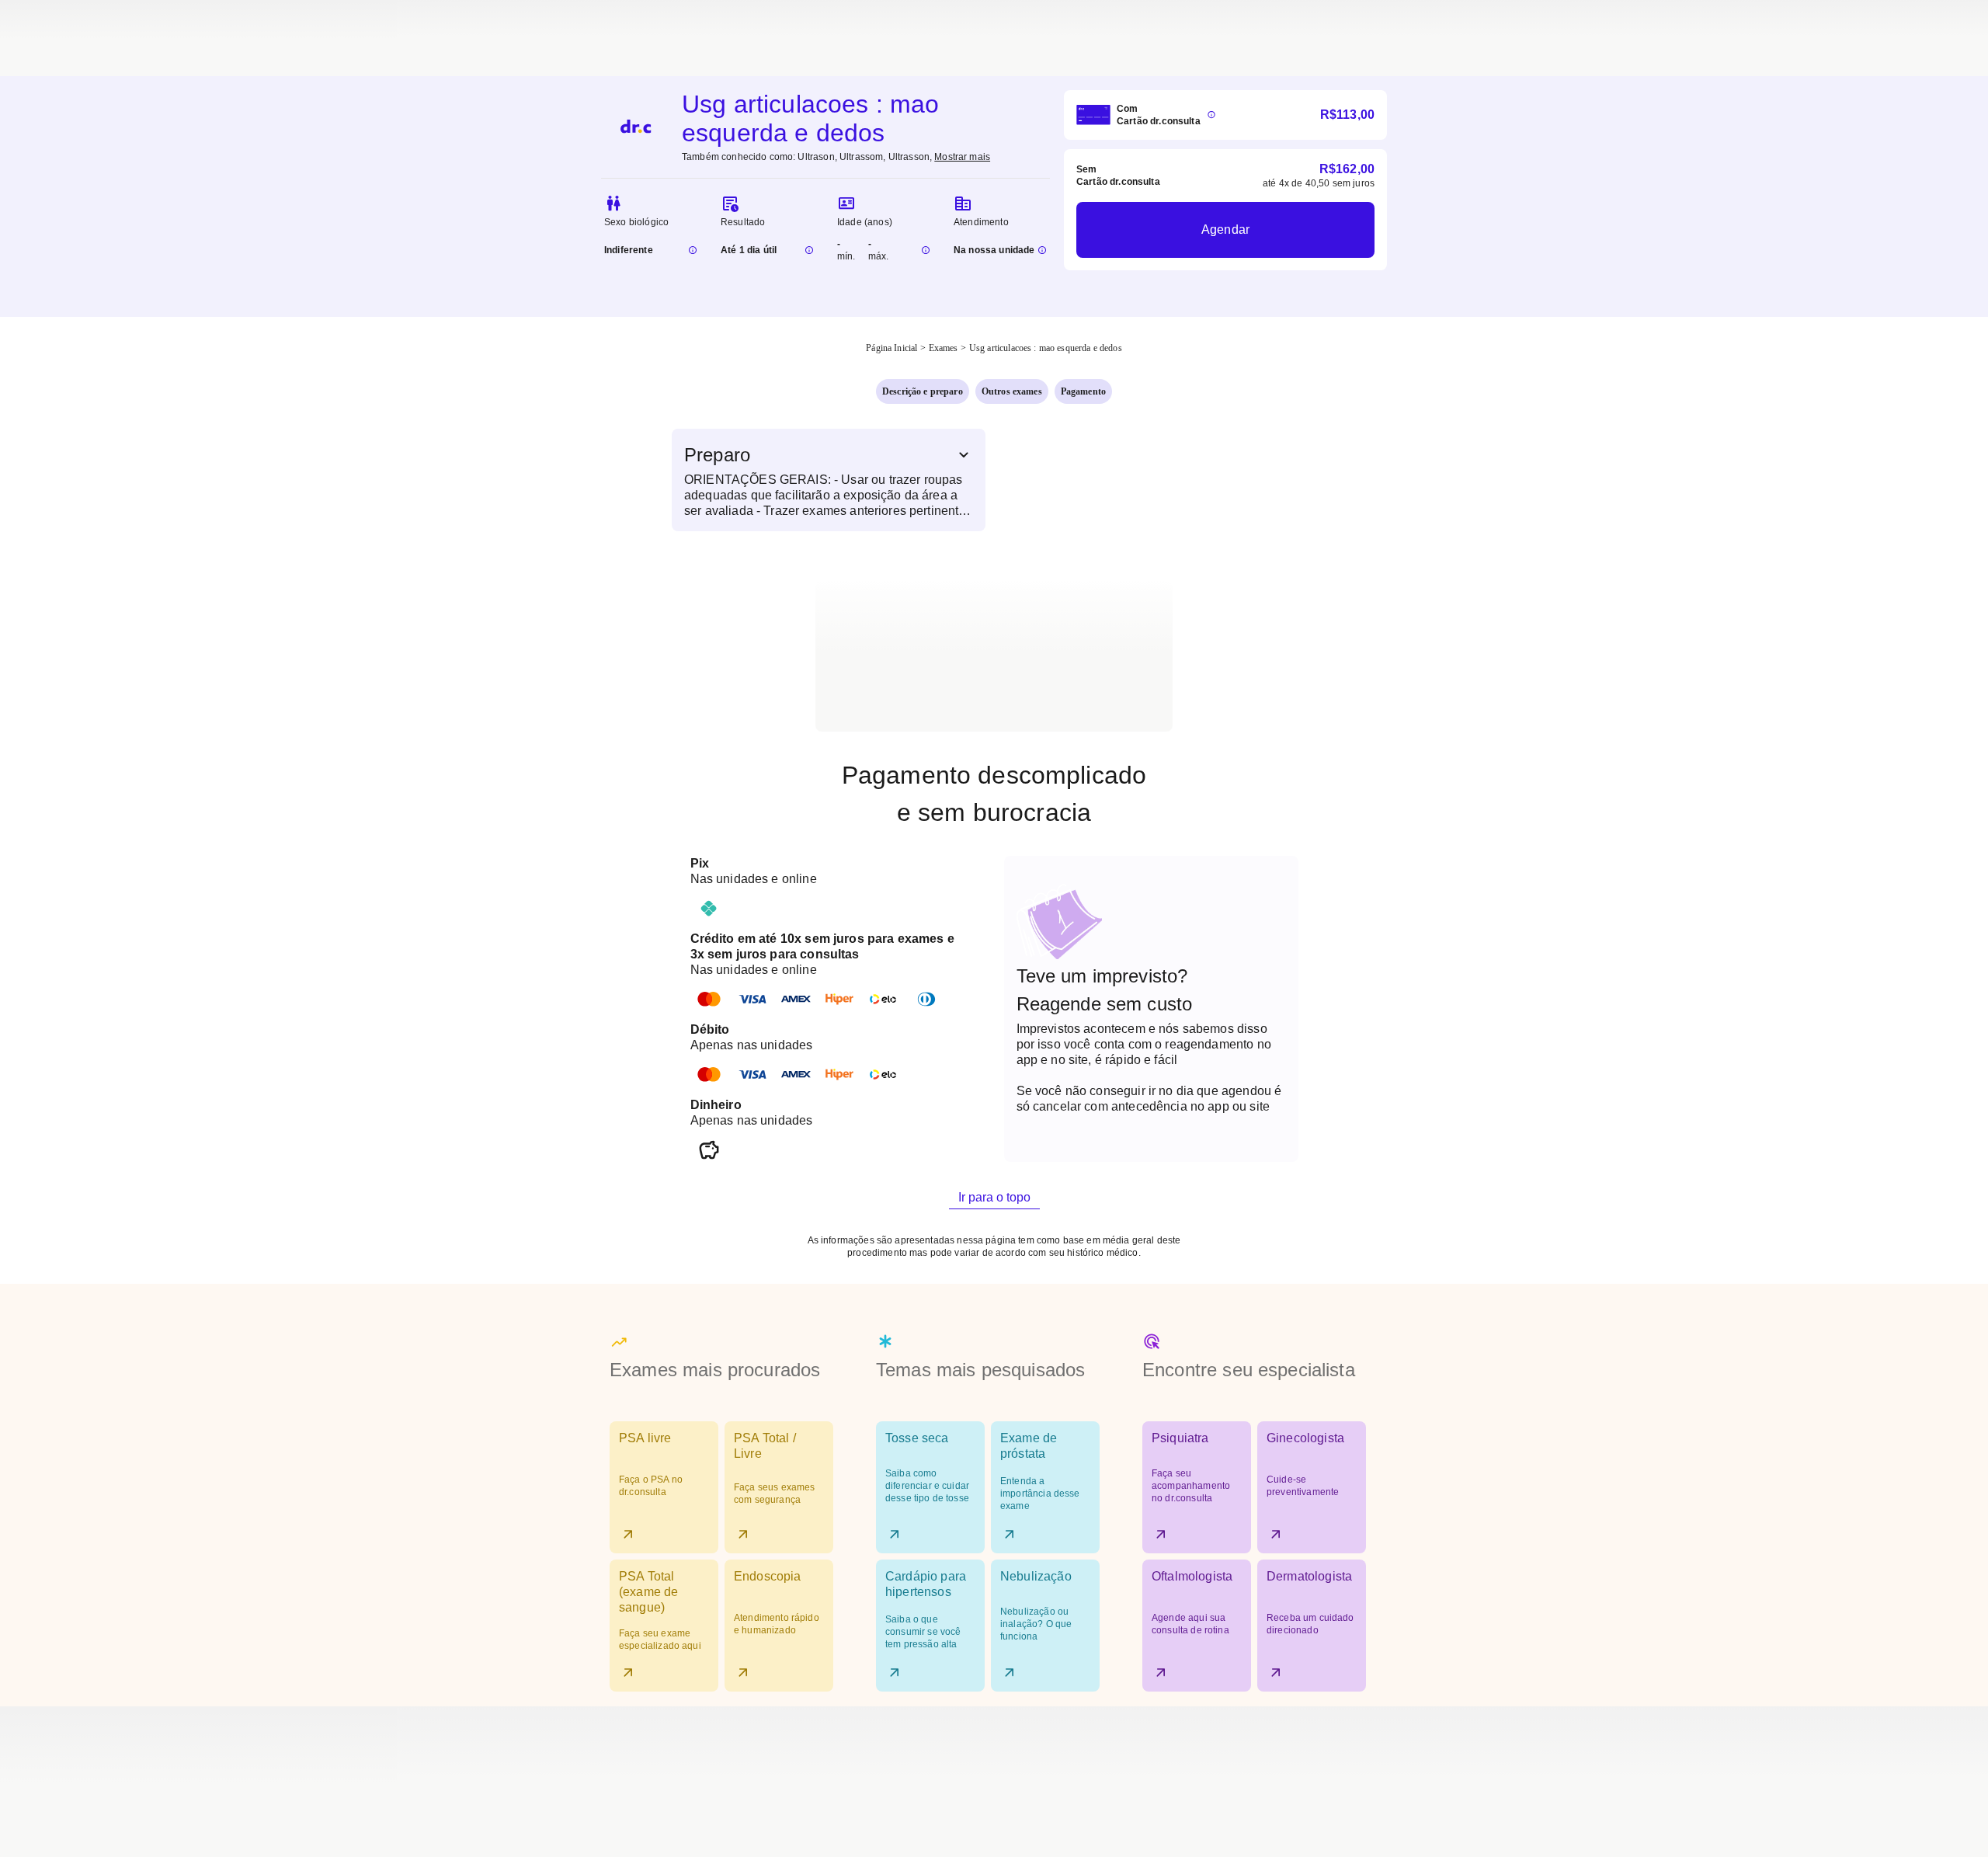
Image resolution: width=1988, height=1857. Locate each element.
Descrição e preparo (923, 391)
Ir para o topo (994, 1197)
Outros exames (1012, 391)
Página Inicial (891, 348)
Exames (944, 348)
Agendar (1225, 230)
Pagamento (1083, 391)
